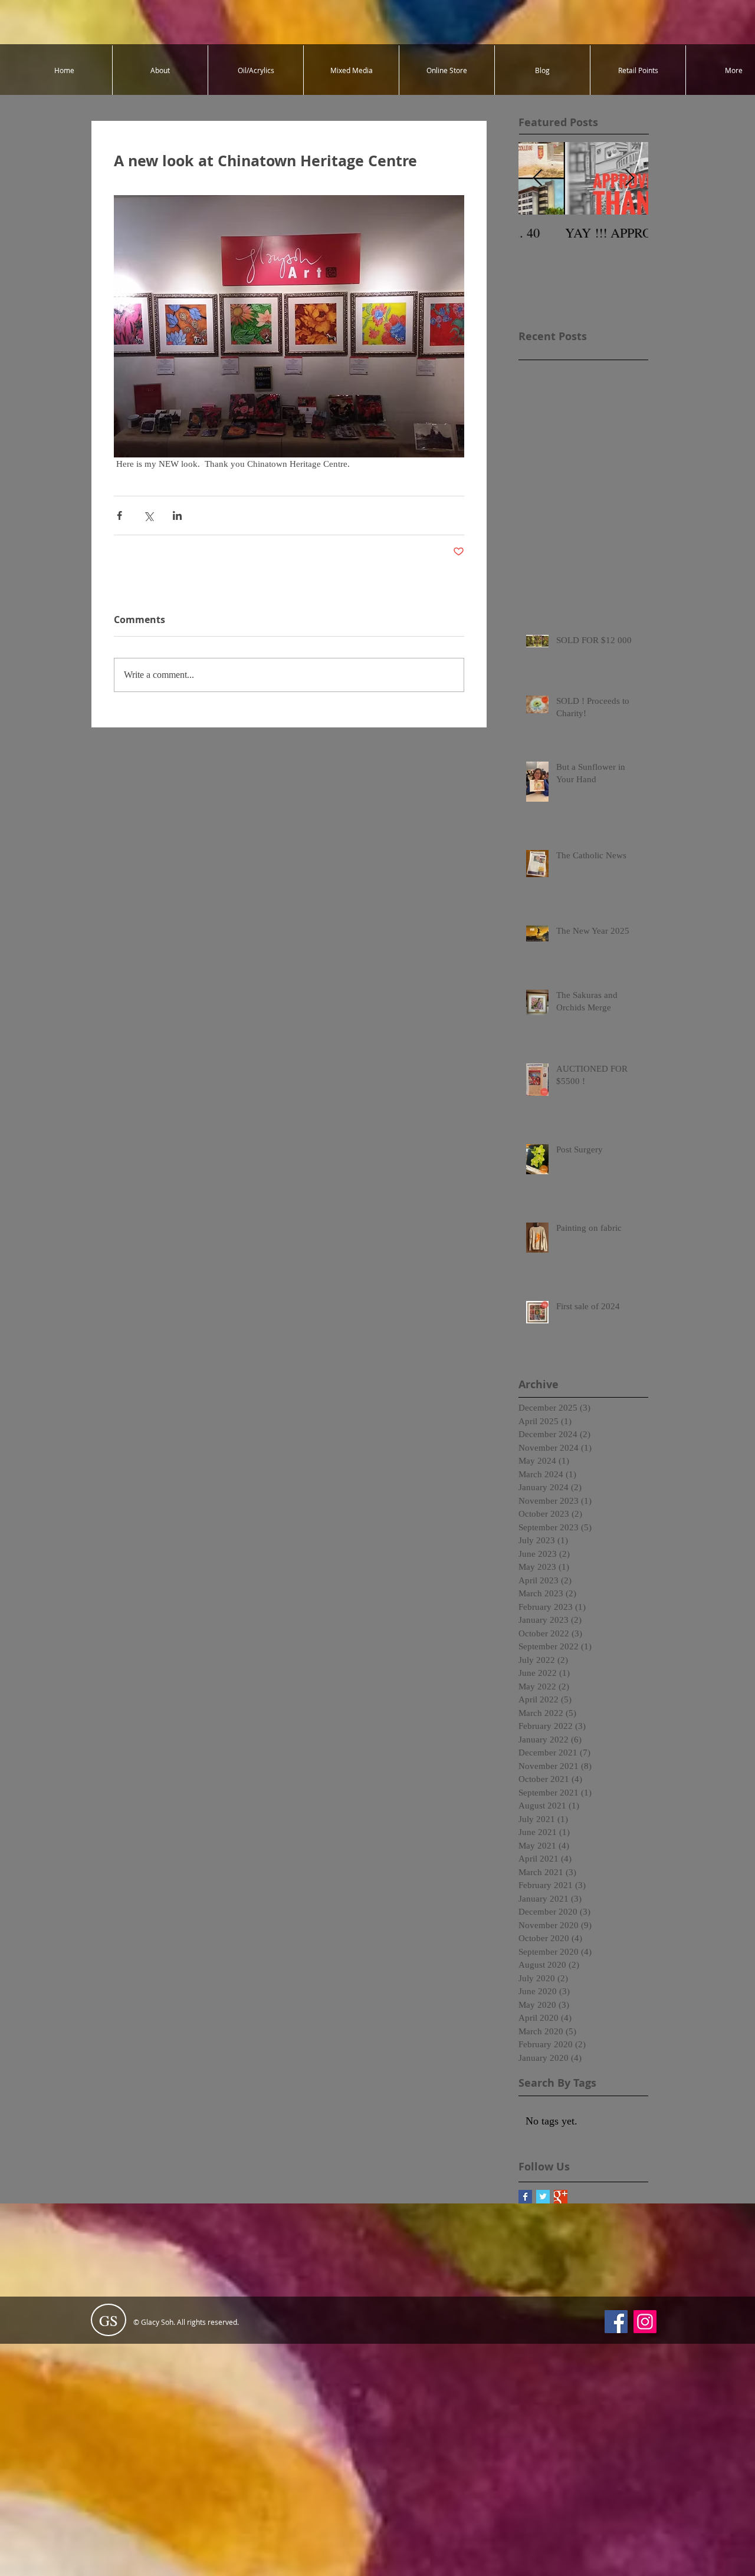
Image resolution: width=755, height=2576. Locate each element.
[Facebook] (616, 2322)
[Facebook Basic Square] (525, 2197)
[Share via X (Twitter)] (148, 515)
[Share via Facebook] (119, 515)
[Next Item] (629, 178)
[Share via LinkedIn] (177, 515)
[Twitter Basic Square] (543, 2197)
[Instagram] (645, 2322)
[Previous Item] (537, 178)
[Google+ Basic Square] (561, 2197)
